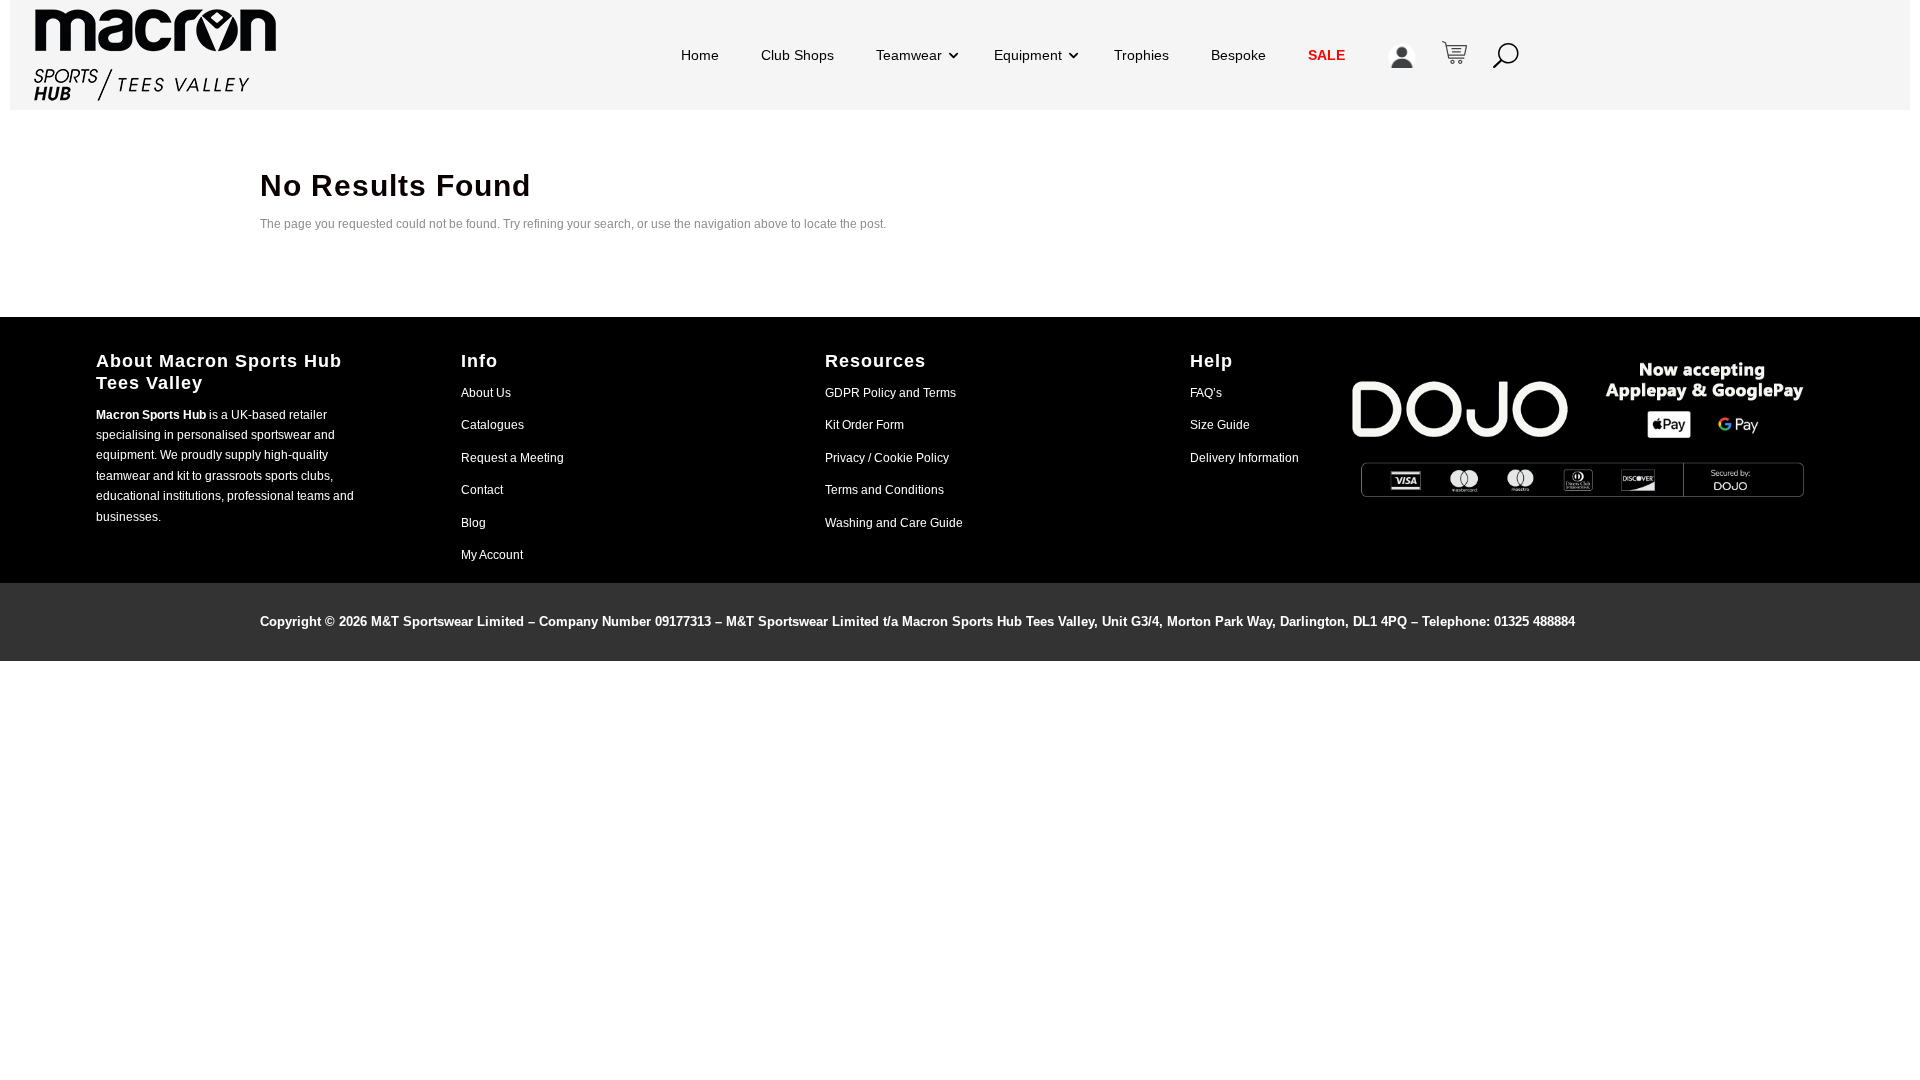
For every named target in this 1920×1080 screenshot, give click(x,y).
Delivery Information (1244, 458)
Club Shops (797, 55)
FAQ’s (1206, 393)
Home (700, 55)
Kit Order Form (864, 425)
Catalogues (492, 425)
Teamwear (909, 55)
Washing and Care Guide (894, 523)
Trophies (1141, 55)
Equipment (1028, 55)
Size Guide (1220, 425)
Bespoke (1238, 55)
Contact (482, 490)
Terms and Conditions (884, 490)
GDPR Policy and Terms (890, 393)
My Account (492, 555)
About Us (486, 393)
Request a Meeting (512, 458)
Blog (473, 523)
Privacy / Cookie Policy (887, 458)
